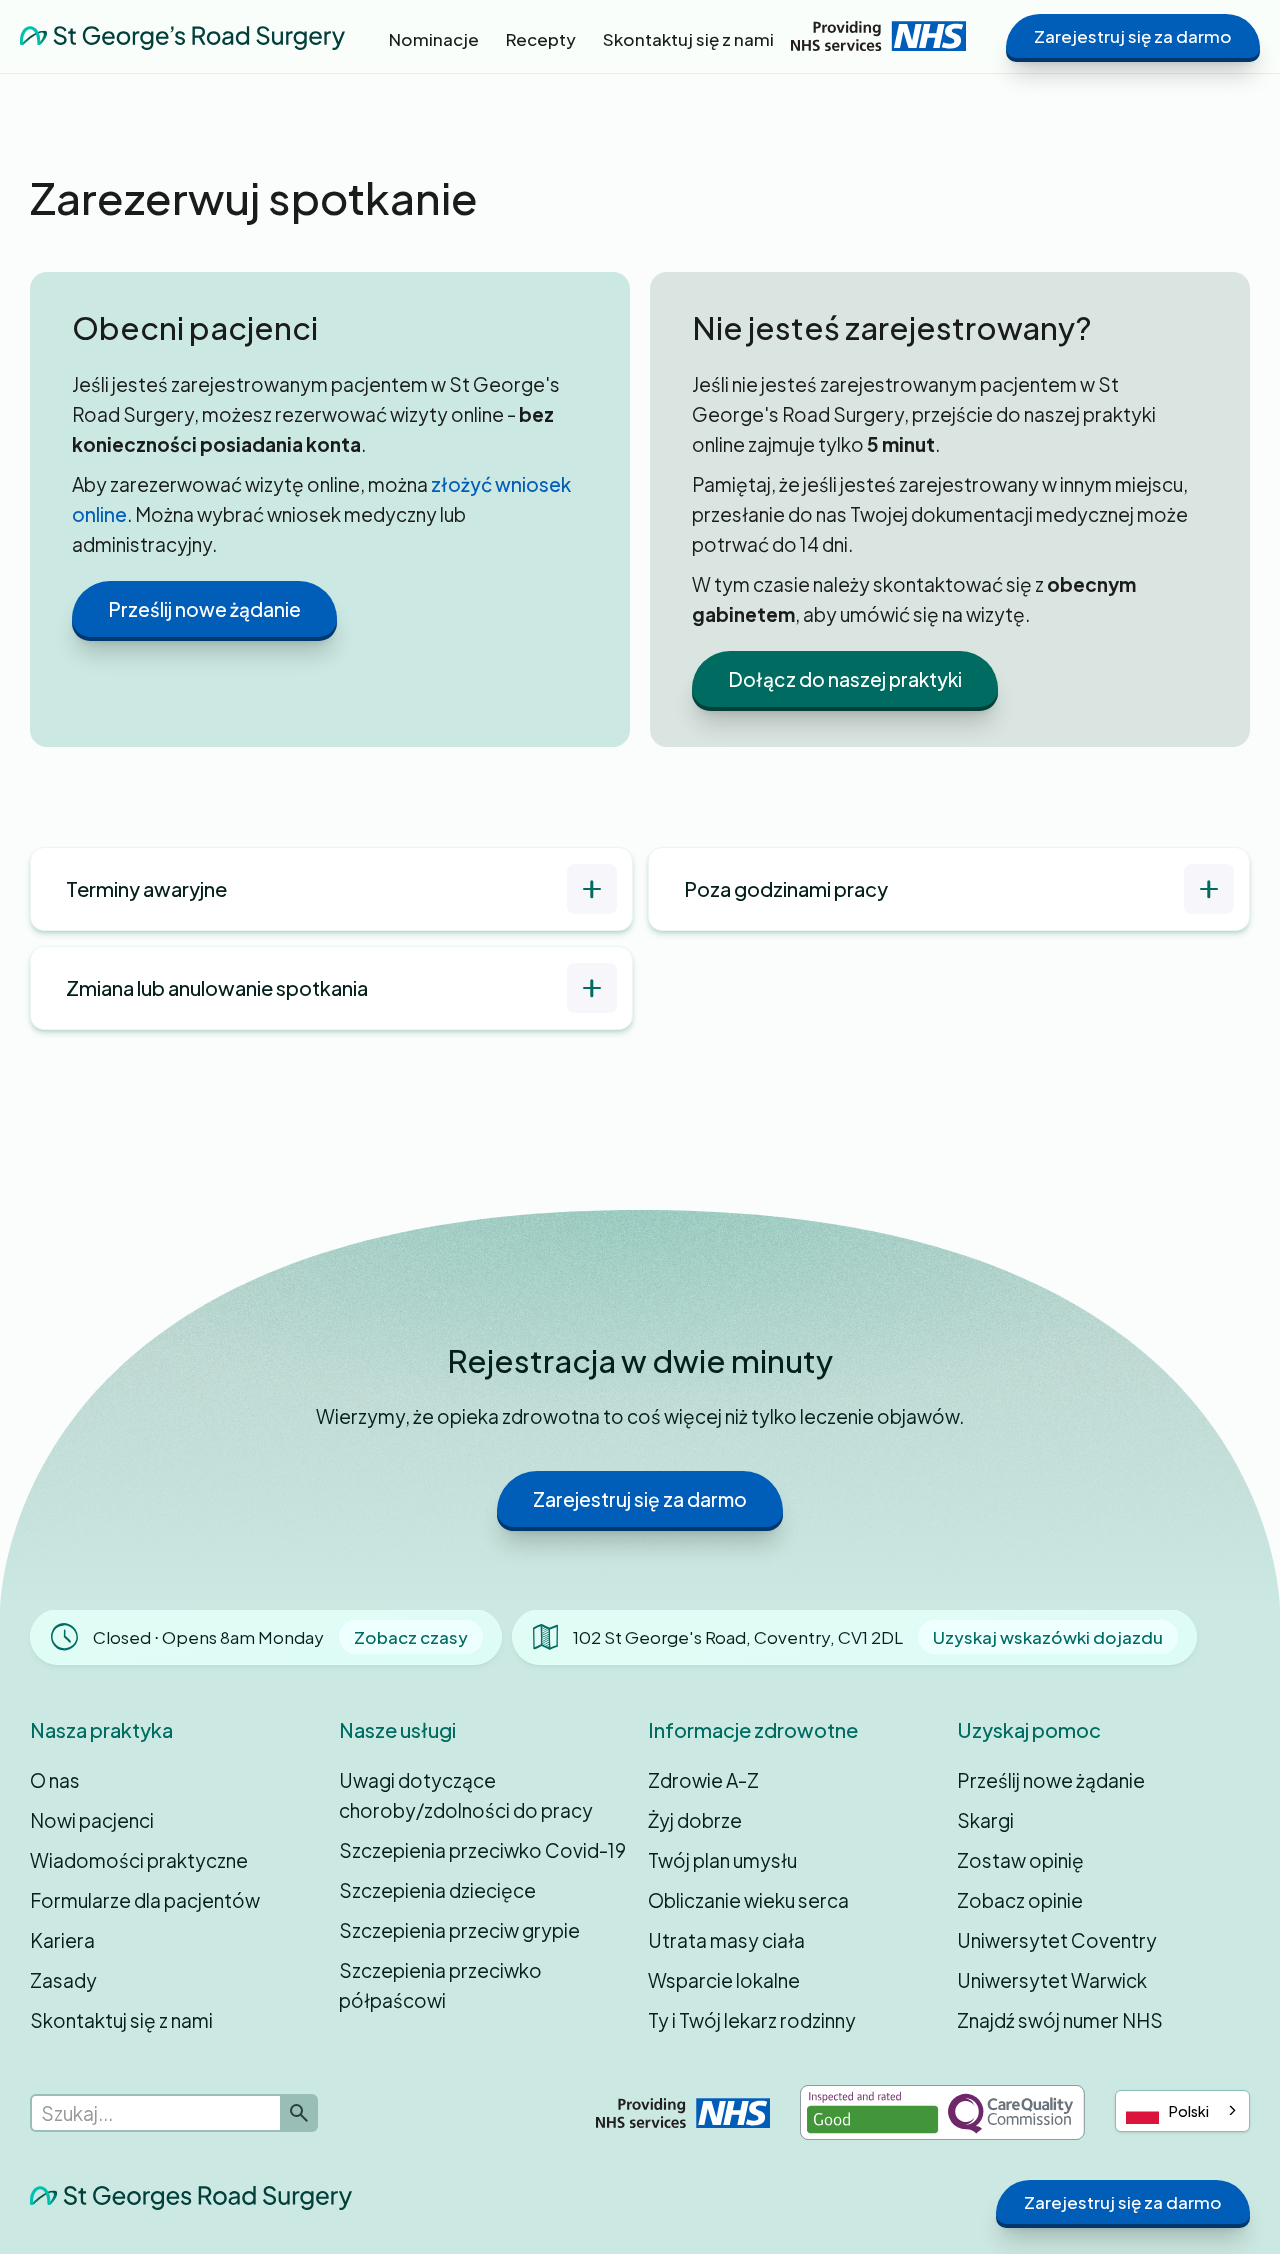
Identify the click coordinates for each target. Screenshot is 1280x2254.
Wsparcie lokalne (724, 1980)
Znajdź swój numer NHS (1060, 2020)
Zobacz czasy (411, 1637)
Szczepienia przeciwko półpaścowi (440, 1985)
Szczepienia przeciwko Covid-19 (482, 1850)
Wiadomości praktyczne (139, 1860)
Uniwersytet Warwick (1052, 1980)
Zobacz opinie (1020, 1900)
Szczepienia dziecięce (437, 1890)
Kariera (62, 1940)
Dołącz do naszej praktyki (845, 679)
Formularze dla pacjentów (145, 1900)
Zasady (63, 1980)
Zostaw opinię (1020, 1860)
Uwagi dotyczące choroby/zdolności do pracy (466, 1795)
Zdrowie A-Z (703, 1780)
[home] (182, 35)
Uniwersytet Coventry (1057, 1940)
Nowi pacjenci (92, 1820)
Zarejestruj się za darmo (1133, 36)
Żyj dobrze (695, 1820)
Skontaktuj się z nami (121, 2020)
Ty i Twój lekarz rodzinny (752, 2020)
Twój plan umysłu (722, 1860)
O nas (55, 1780)
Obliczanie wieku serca (748, 1900)
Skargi (985, 1820)
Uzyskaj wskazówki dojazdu (1048, 1637)
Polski (1189, 2111)
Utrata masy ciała (726, 1940)
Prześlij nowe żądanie (204, 609)
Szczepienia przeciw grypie (459, 1930)
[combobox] (1182, 2111)
